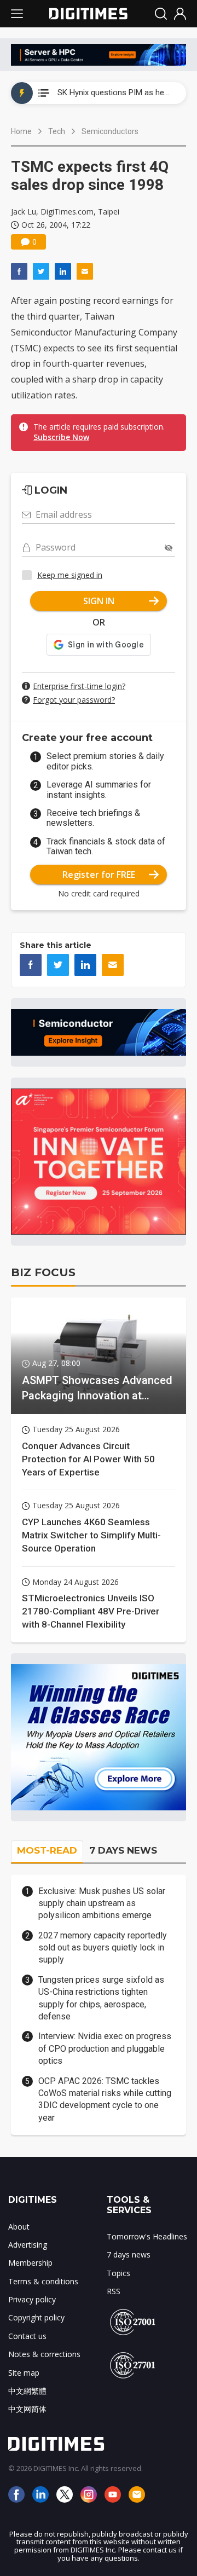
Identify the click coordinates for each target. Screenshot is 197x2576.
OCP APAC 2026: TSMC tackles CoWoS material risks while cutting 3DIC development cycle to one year (105, 2099)
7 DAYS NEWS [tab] (123, 1850)
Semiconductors (110, 131)
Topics (118, 2273)
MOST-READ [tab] (47, 1850)
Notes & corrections (44, 2354)
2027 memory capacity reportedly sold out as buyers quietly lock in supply (103, 1948)
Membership (30, 2263)
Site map (24, 2373)
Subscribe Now (61, 437)
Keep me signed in (70, 575)
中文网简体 (27, 2409)
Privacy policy (32, 2299)
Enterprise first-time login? (79, 686)
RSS (114, 2291)
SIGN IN (99, 601)
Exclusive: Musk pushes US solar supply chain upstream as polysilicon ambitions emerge (102, 1903)
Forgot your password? (74, 700)
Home (21, 131)
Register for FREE (99, 875)
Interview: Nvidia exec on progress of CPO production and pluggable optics (105, 2048)
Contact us (27, 2336)
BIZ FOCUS (43, 1272)
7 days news (129, 2254)
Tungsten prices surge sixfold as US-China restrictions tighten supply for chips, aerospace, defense (101, 1998)
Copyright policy (36, 2317)
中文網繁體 (27, 2391)
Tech (57, 131)
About (19, 2227)
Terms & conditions (43, 2281)
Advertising (28, 2245)
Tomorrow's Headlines (147, 2236)
